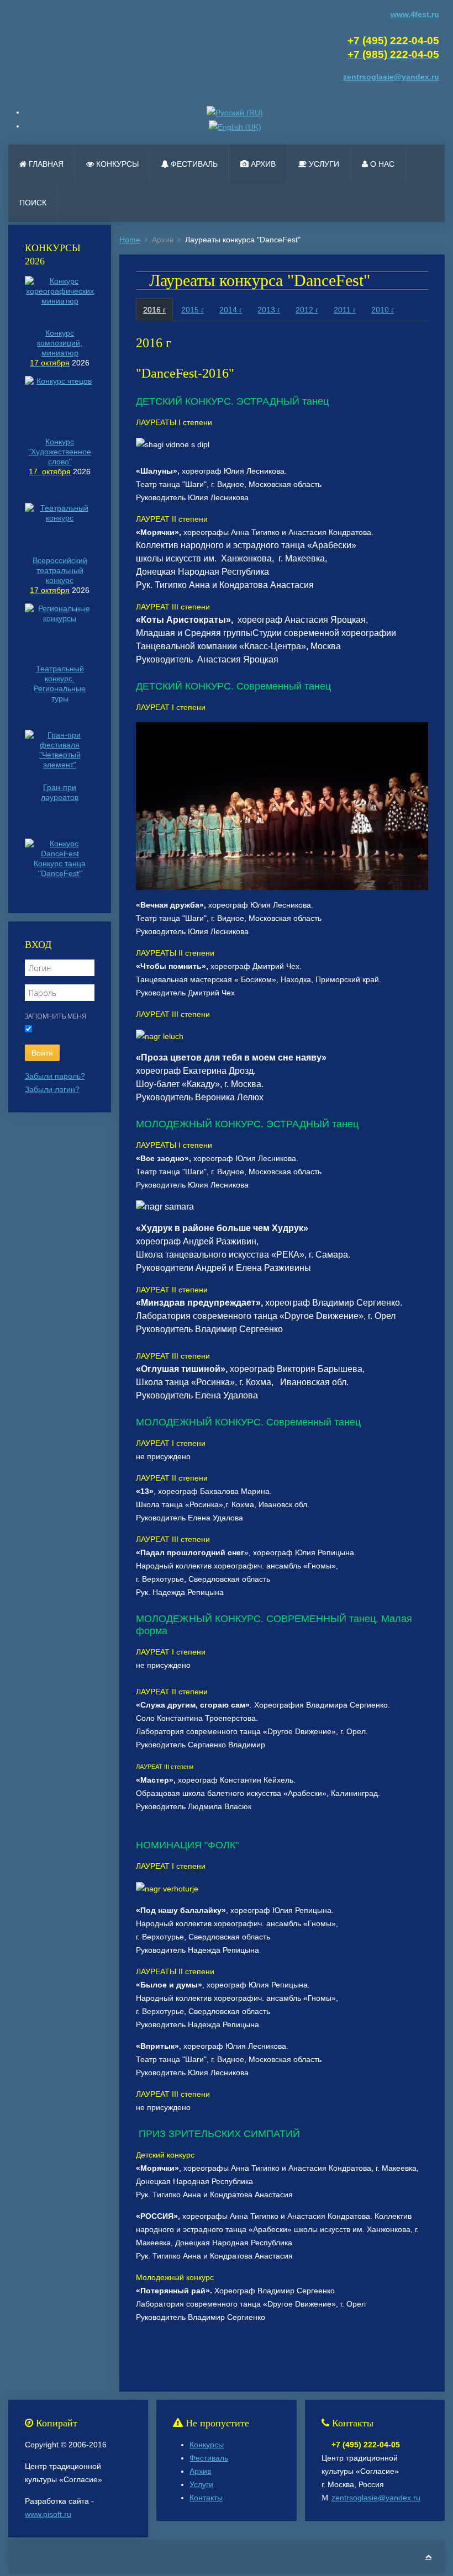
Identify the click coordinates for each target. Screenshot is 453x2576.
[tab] (154, 310)
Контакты (206, 2498)
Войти (42, 1053)
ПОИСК (33, 203)
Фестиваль (193, 164)
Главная (45, 164)
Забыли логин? (52, 1089)
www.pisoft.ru (48, 2514)
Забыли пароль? (55, 1076)
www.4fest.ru (415, 14)
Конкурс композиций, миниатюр (60, 343)
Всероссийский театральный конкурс (60, 570)
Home (130, 240)
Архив (262, 164)
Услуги (323, 164)
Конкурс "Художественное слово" (60, 452)
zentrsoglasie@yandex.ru (376, 2498)
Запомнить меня (56, 1016)
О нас (381, 164)
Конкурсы (116, 164)
